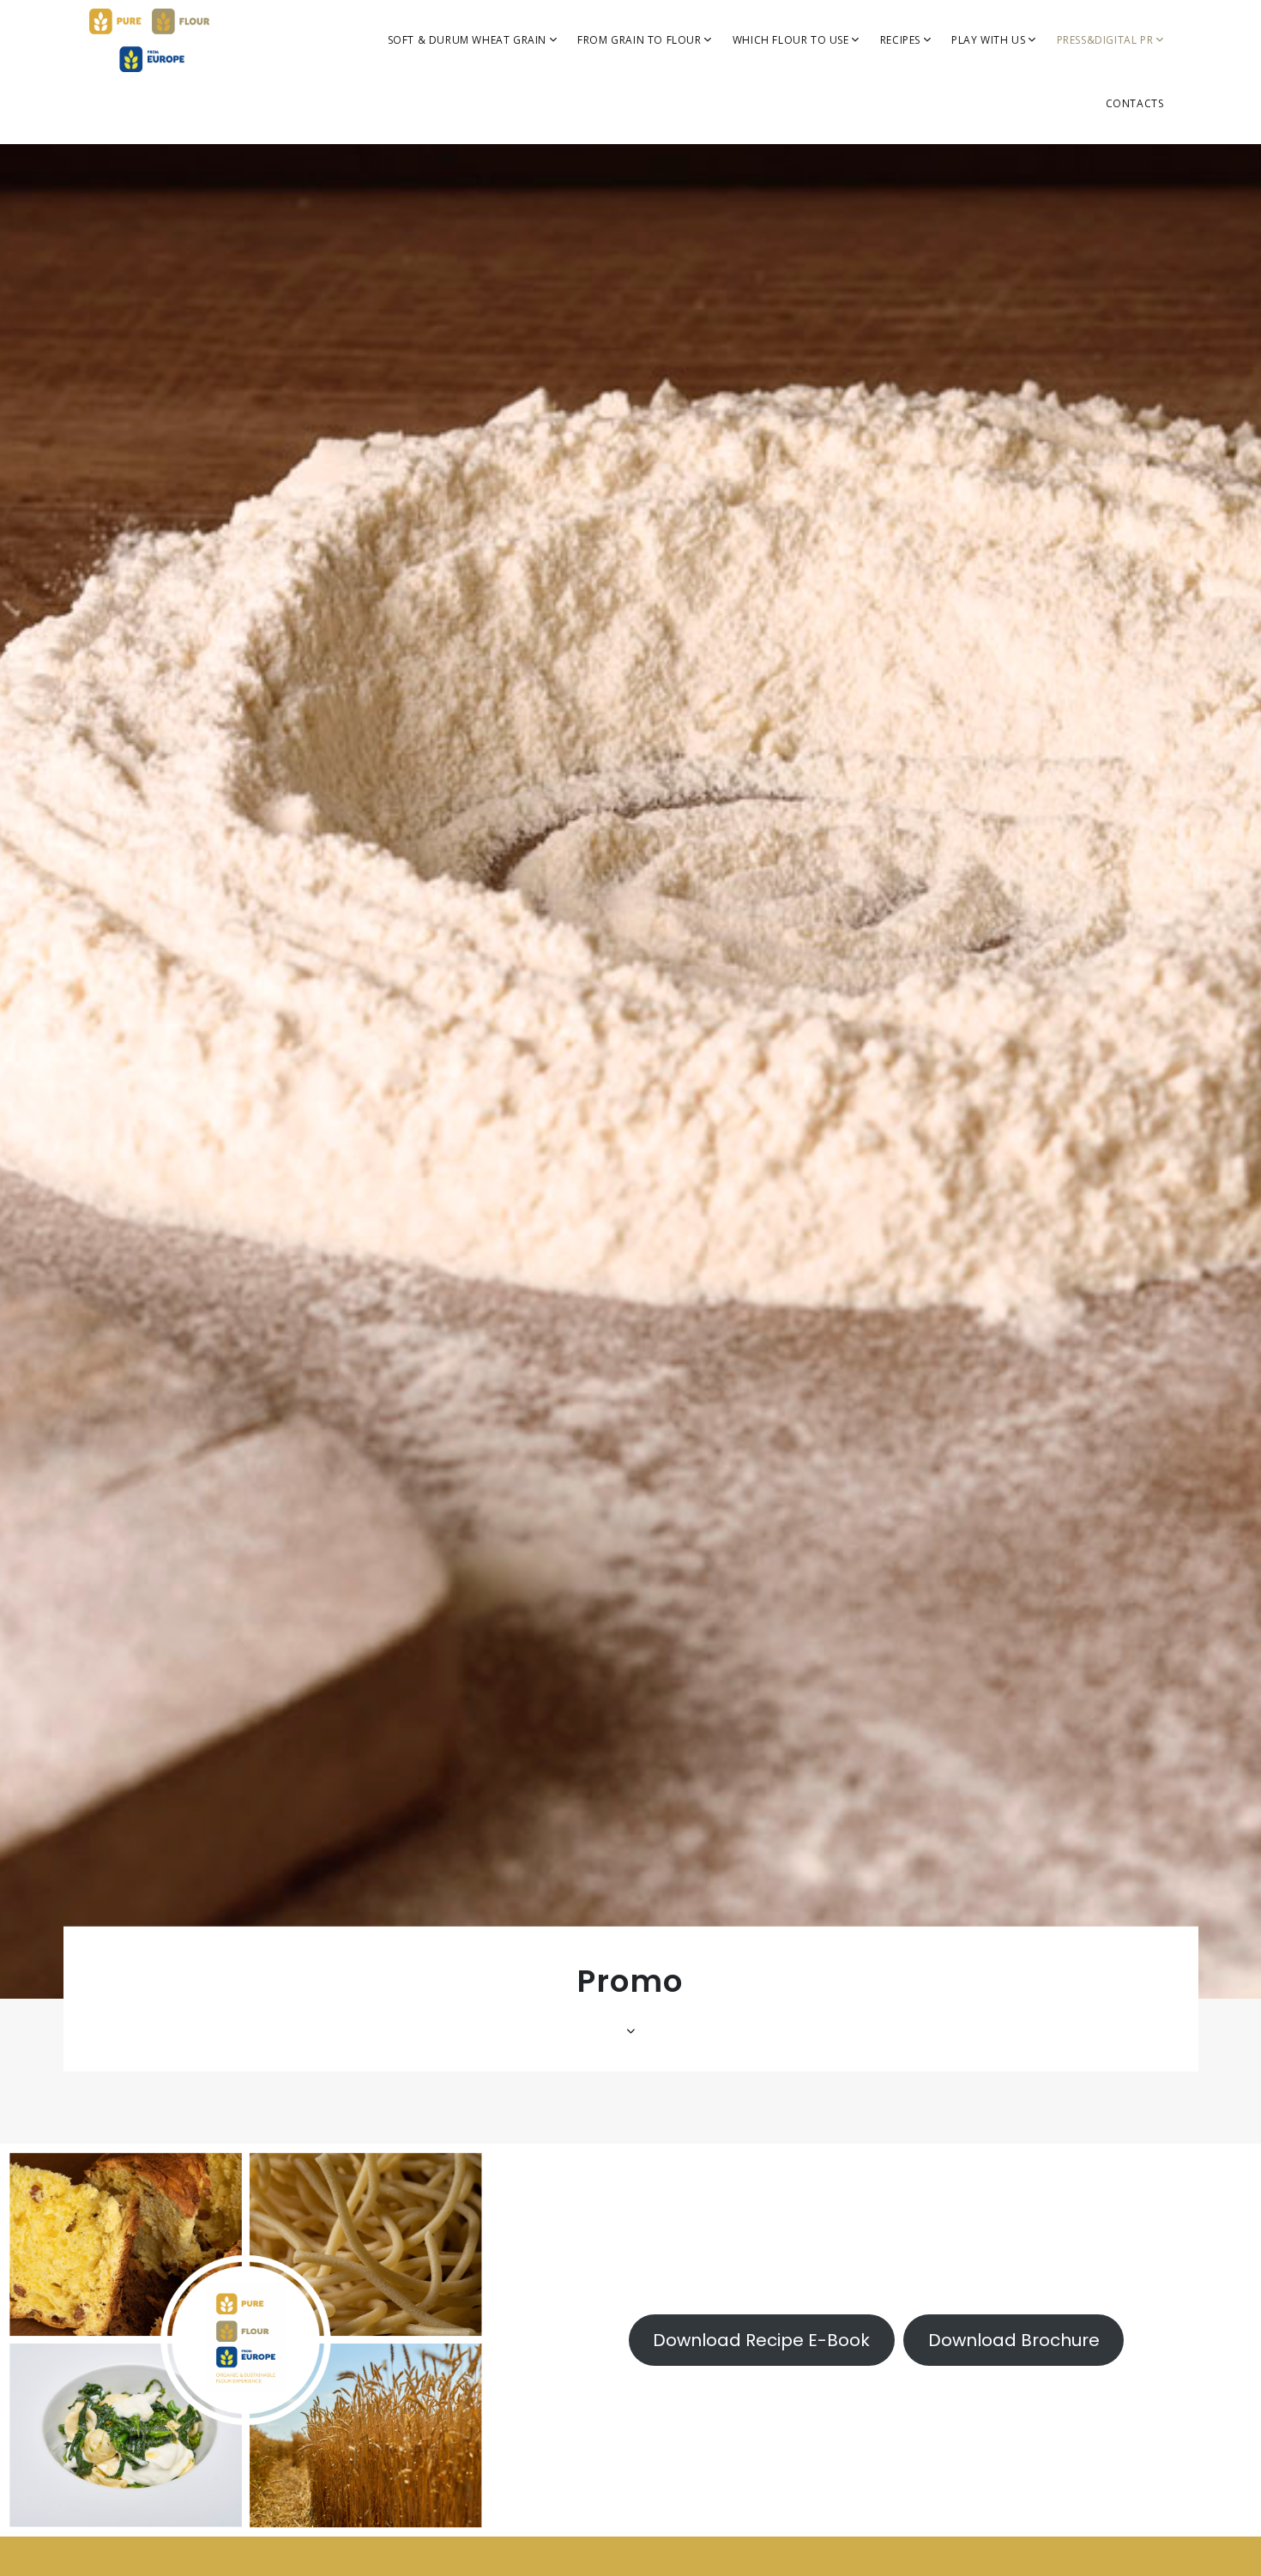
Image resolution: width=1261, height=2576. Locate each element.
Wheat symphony (1001, 261)
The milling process (634, 85)
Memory (977, 85)
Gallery (1080, 226)
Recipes (902, 40)
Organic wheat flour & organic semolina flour (642, 247)
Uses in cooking (779, 85)
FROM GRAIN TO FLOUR (641, 40)
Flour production (627, 205)
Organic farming (435, 148)
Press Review (1095, 156)
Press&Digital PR (1107, 40)
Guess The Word (999, 156)
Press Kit (1084, 85)
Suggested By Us (929, 85)
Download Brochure (1014, 2340)
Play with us (990, 40)
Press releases (1100, 121)
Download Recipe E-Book (761, 2340)
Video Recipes (922, 156)
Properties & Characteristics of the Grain (449, 99)
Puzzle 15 (980, 191)
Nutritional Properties (640, 169)
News (1075, 261)
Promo (1079, 296)
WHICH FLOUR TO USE (792, 40)
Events (1078, 191)
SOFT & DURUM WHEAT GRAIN (469, 40)
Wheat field (986, 226)
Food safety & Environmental (620, 127)
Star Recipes (917, 121)
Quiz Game (985, 121)
